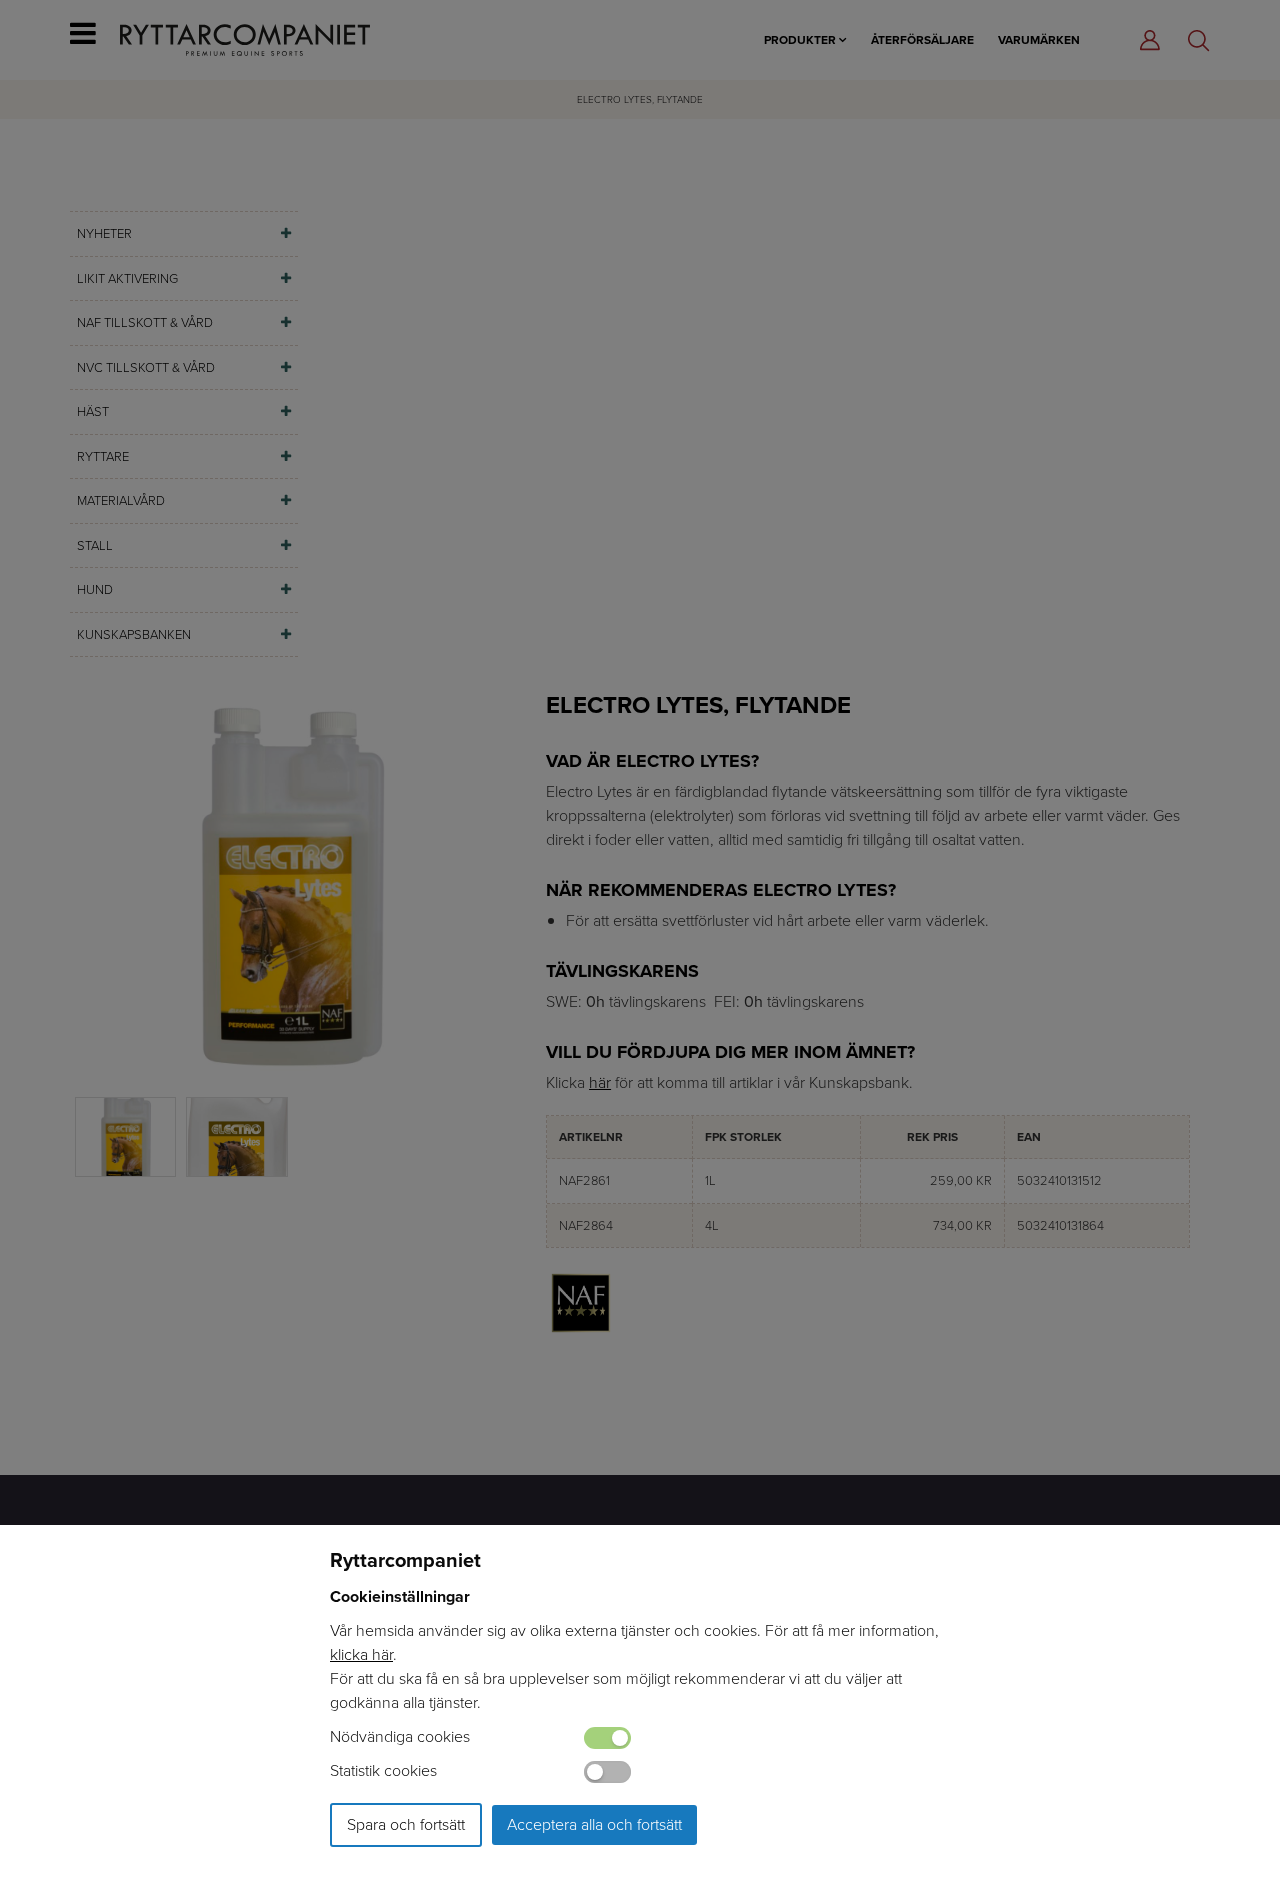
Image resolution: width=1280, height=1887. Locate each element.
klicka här (361, 1654)
